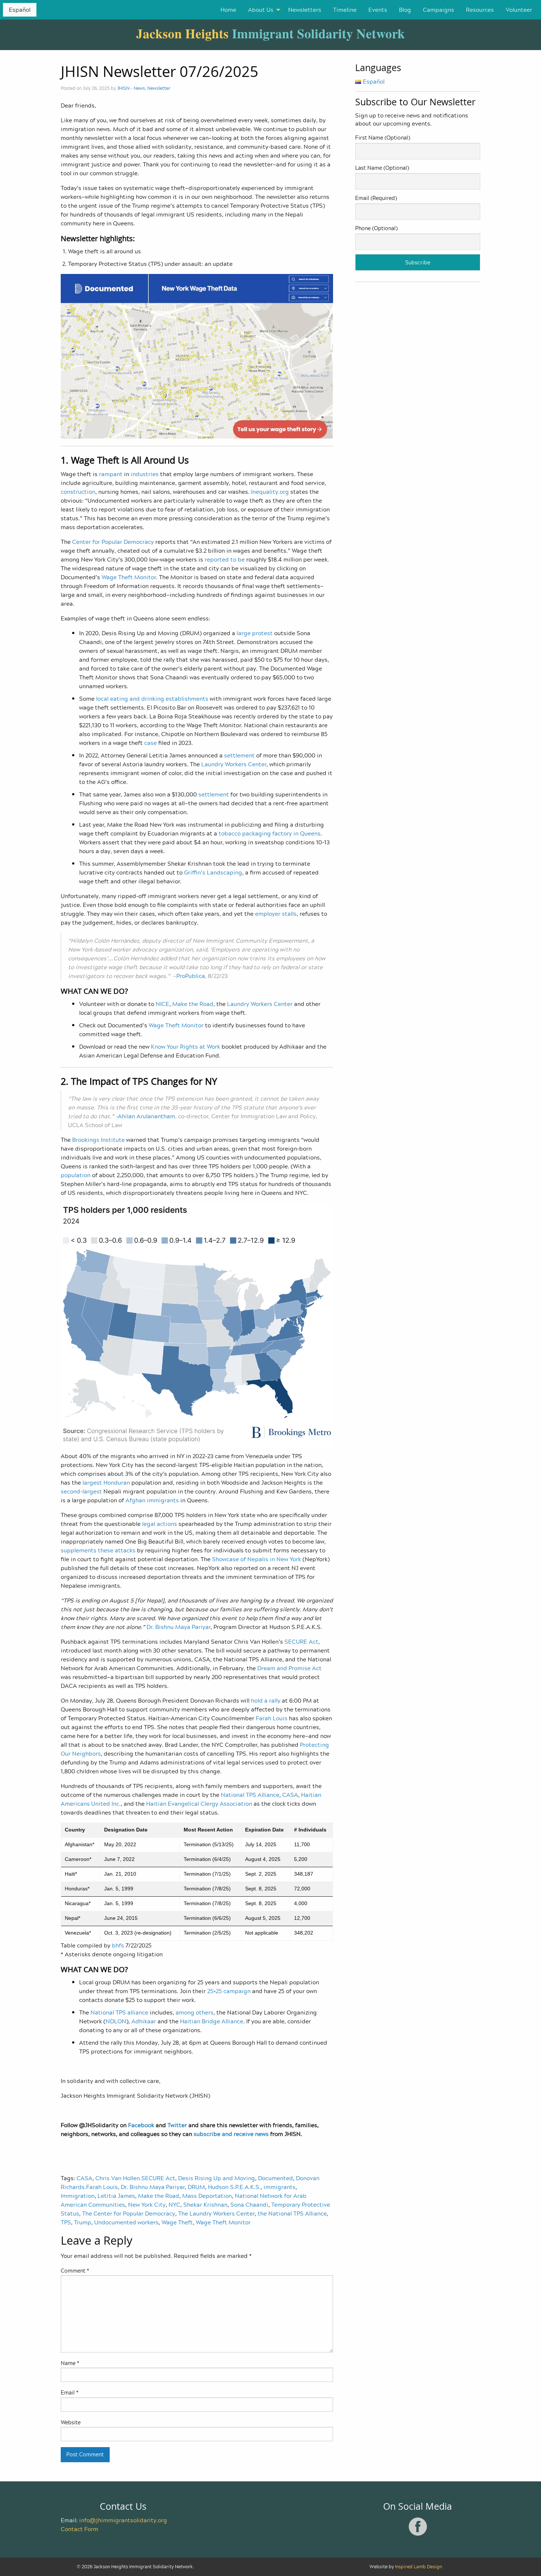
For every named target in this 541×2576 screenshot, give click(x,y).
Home (228, 10)
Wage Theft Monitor (223, 2222)
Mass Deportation (207, 2196)
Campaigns (439, 10)
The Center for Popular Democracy (129, 2213)
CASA (84, 2178)
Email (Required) (376, 198)
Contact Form (79, 2529)
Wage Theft (177, 2222)
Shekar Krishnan (205, 2204)
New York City (147, 2204)
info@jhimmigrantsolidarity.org (123, 2520)
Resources (480, 10)
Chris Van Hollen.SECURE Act (135, 2178)
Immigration (78, 2196)
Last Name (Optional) (382, 168)
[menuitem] (228, 10)
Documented (275, 2178)
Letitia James (116, 2196)
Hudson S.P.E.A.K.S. (234, 2187)
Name (70, 2363)
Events (378, 10)
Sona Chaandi (249, 2204)
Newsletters (305, 10)
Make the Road (159, 2196)
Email (70, 2392)
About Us (261, 10)
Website (71, 2422)
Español (20, 10)
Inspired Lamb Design (418, 2567)
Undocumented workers (126, 2222)
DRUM (196, 2187)
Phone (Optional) (376, 228)
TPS (66, 2222)
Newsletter (159, 88)
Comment (75, 2271)
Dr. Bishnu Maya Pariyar (153, 2187)
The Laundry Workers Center (216, 2213)
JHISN (123, 88)
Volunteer (519, 10)
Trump (83, 2222)
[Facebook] (418, 2534)
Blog (405, 10)
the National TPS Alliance (292, 2213)
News (139, 88)
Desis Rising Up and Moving (217, 2178)
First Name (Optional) (383, 138)
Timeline (345, 10)
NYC (174, 2204)
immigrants (280, 2187)
